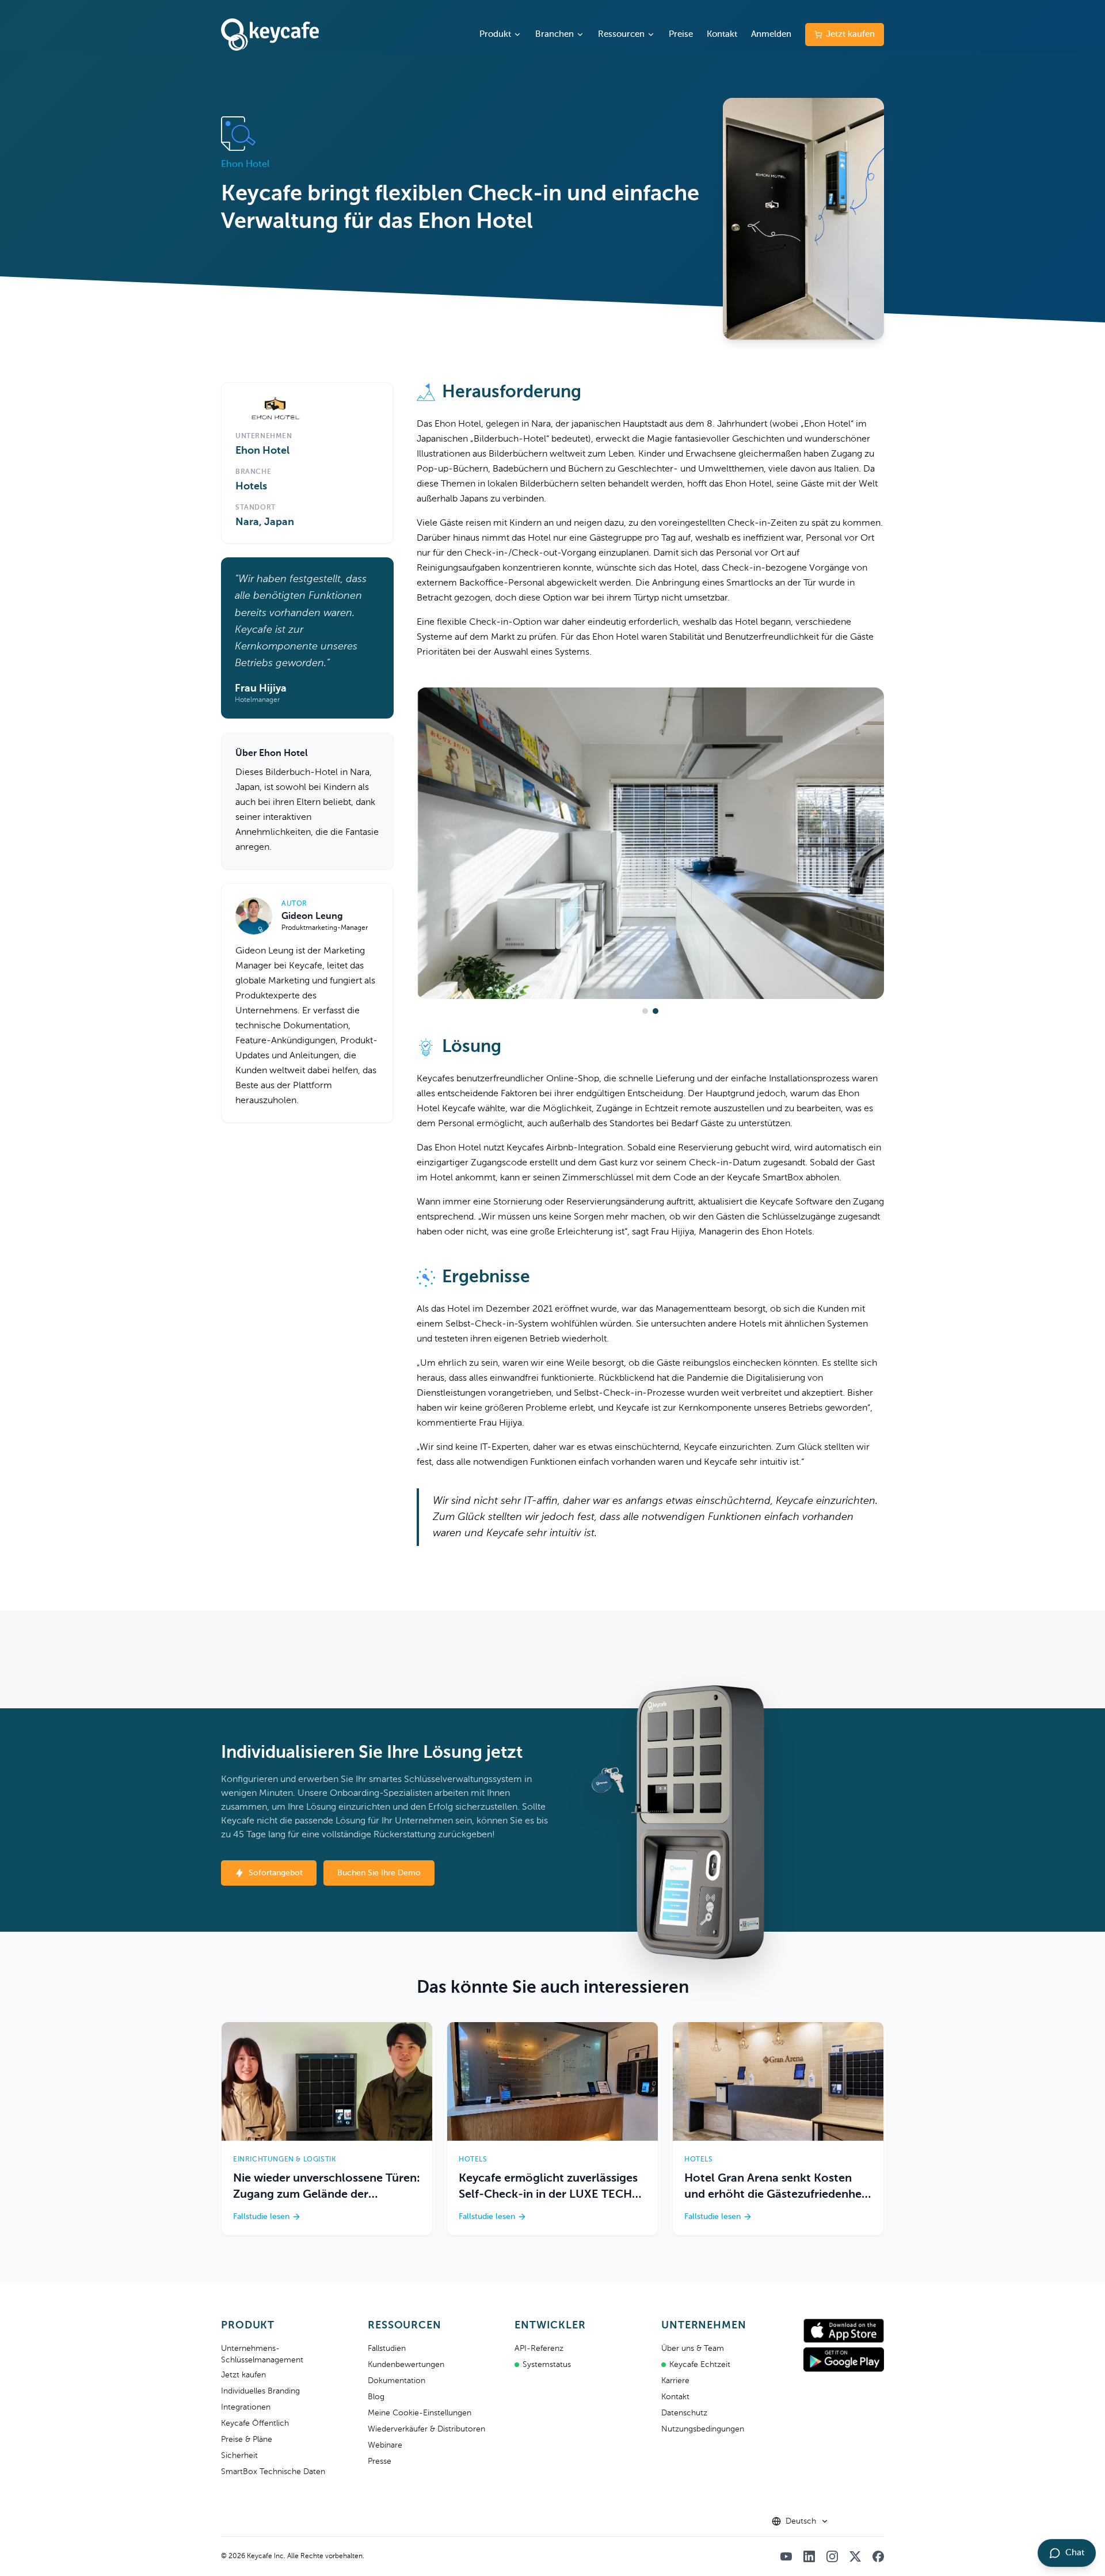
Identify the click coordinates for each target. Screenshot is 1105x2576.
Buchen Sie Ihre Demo (379, 1873)
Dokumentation (397, 2381)
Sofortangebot (276, 1873)
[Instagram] (832, 2556)
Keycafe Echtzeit (700, 2365)
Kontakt (722, 34)
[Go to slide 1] (645, 1011)
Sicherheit (239, 2456)
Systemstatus (547, 2365)
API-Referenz (539, 2349)
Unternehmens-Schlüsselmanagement (262, 2354)
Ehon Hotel (262, 451)
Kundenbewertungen (406, 2365)
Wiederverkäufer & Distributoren (426, 2429)
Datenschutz (684, 2413)
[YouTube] (786, 2556)
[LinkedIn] (809, 2556)
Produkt (495, 34)
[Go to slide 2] (656, 1011)
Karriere (675, 2381)
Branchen (555, 34)
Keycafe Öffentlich (255, 2423)
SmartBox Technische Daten (273, 2472)
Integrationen (246, 2407)
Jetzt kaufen (850, 34)
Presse (380, 2461)
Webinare (385, 2445)
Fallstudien (387, 2349)
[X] (855, 2556)
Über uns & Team (693, 2349)
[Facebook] (878, 2556)
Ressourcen (621, 34)
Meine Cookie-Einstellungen (420, 2413)
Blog (376, 2397)
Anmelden (771, 34)
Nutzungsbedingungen (703, 2429)
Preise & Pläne (247, 2440)
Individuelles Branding (260, 2391)
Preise (681, 34)
